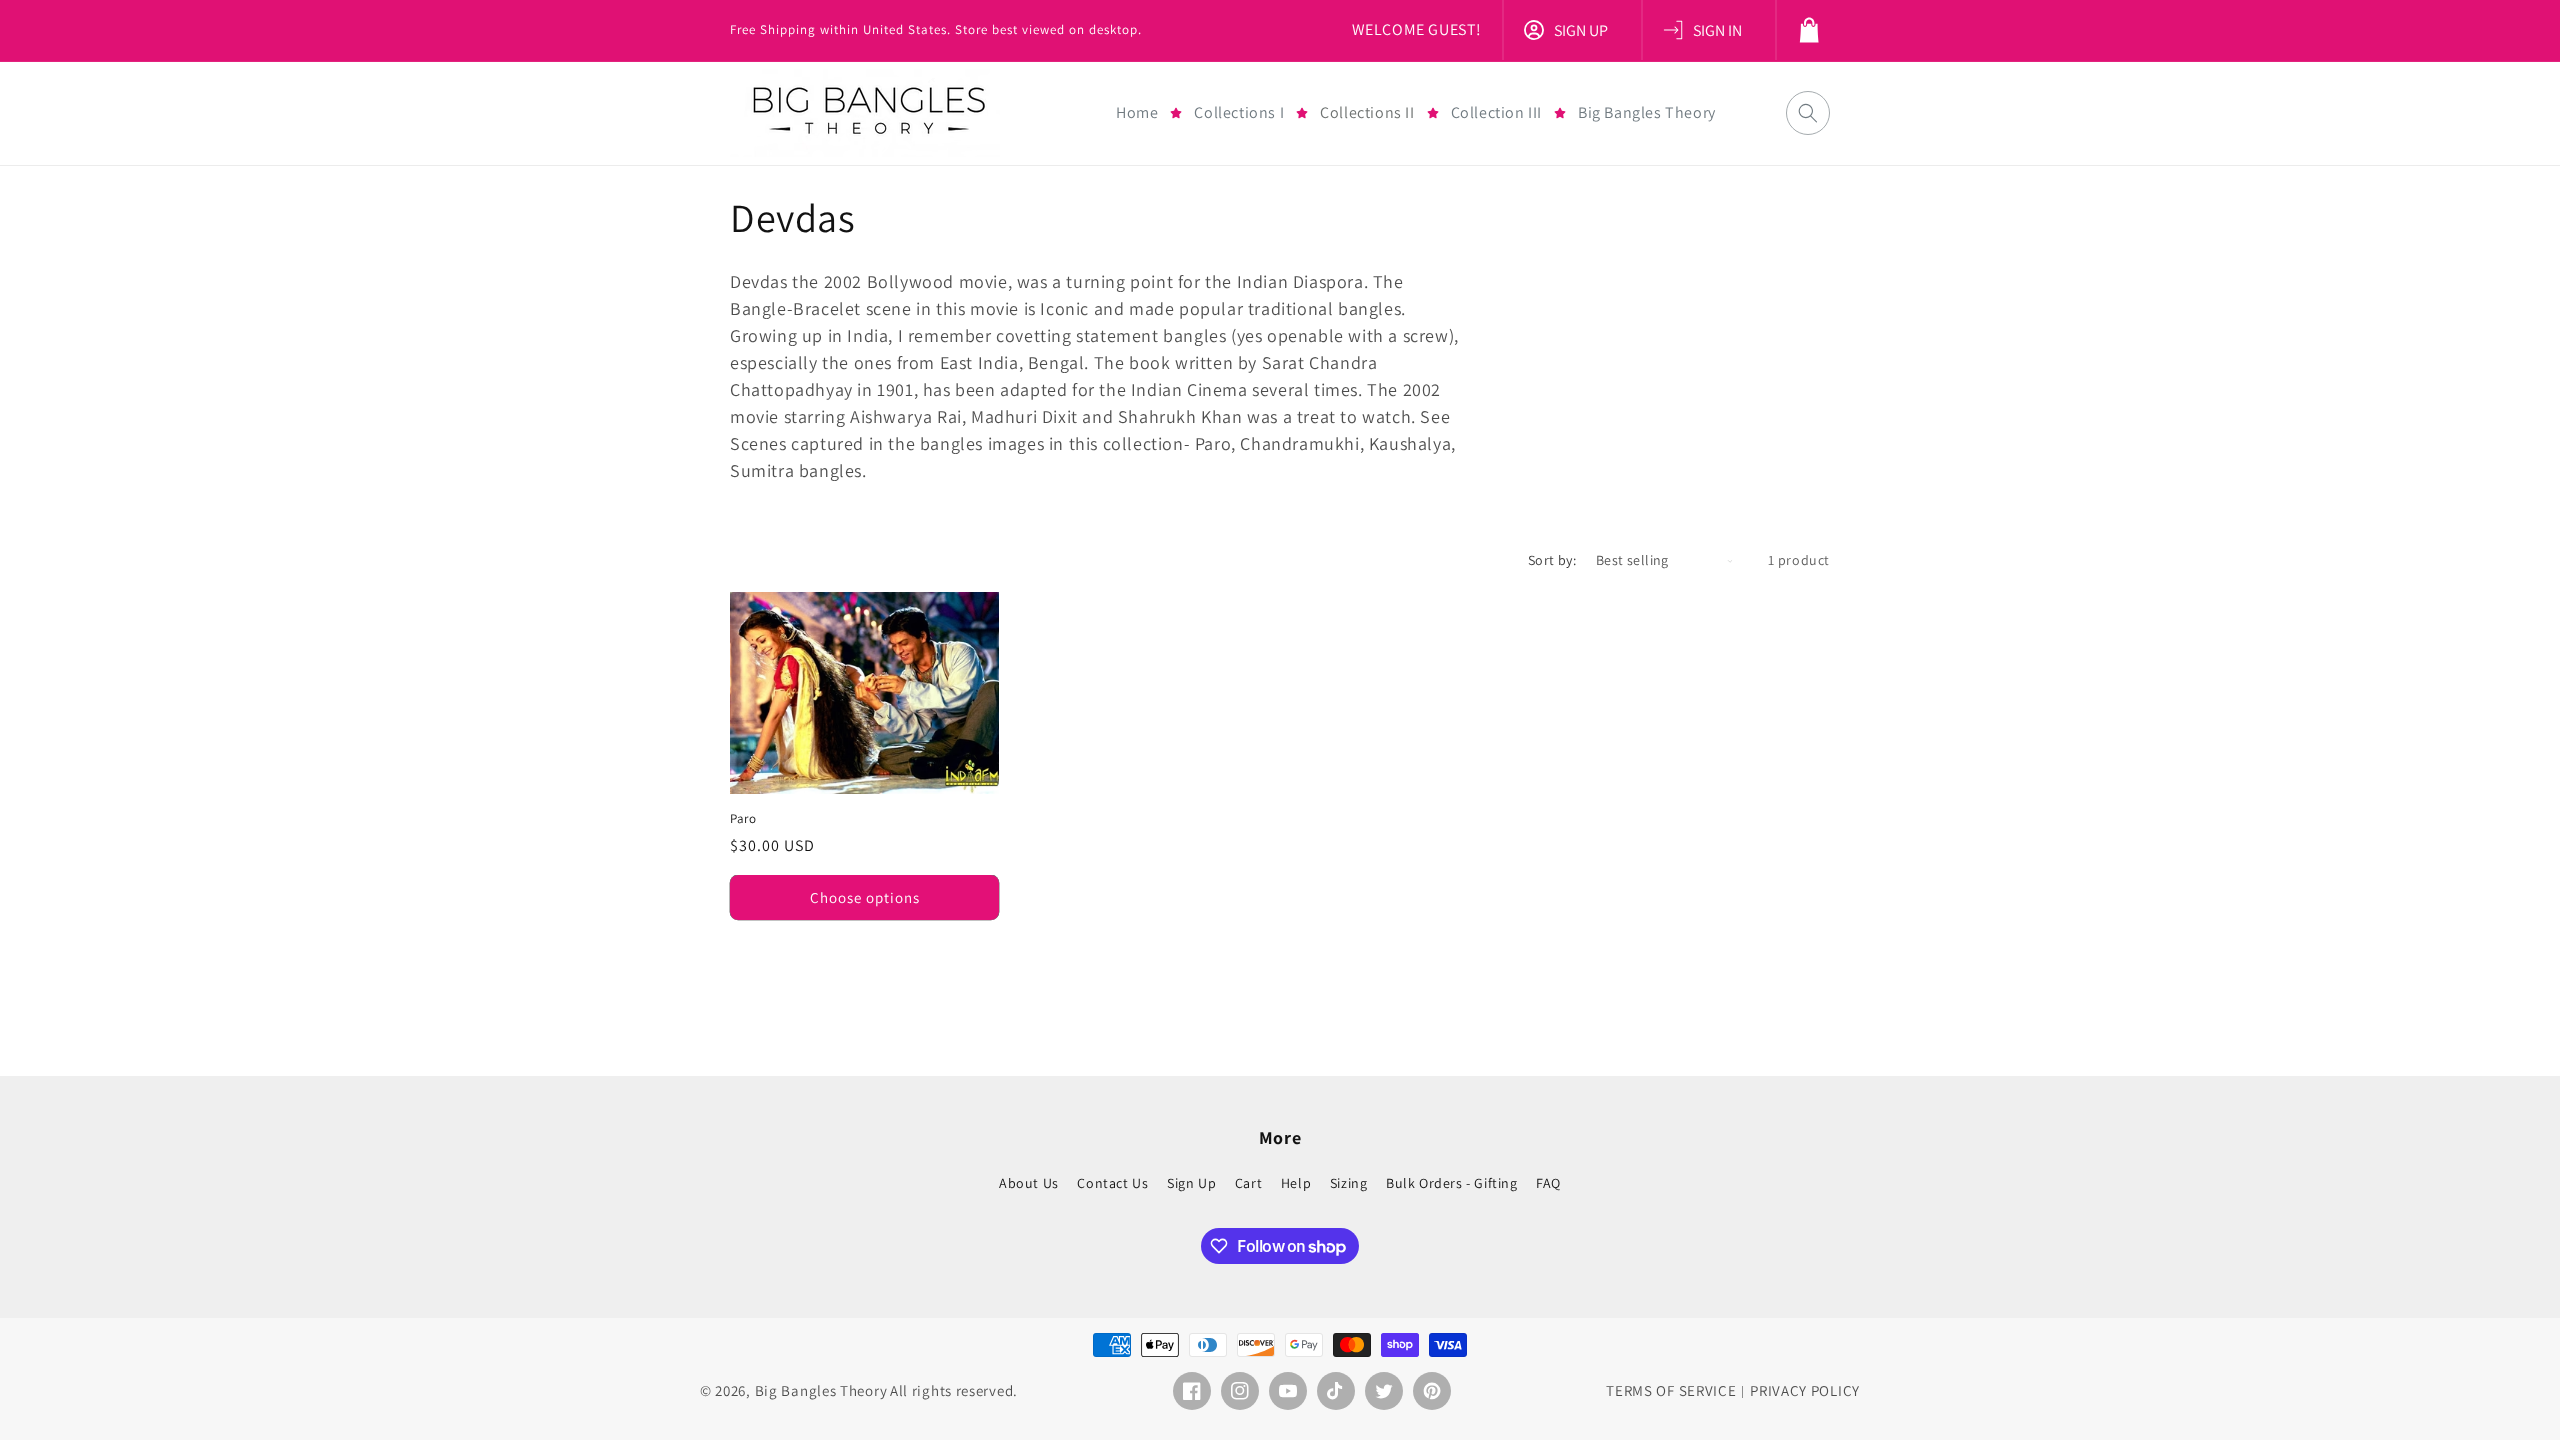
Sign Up (1191, 1182)
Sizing (1349, 1182)
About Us (1029, 1183)
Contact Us (1112, 1182)
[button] (1239, 113)
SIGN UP (1581, 30)
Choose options (865, 897)
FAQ (1548, 1182)
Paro (743, 819)
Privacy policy (1805, 1390)
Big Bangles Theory (821, 1390)
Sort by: (1552, 560)
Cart (1248, 1182)
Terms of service (1671, 1390)
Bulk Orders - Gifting (1452, 1182)
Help (1296, 1182)
